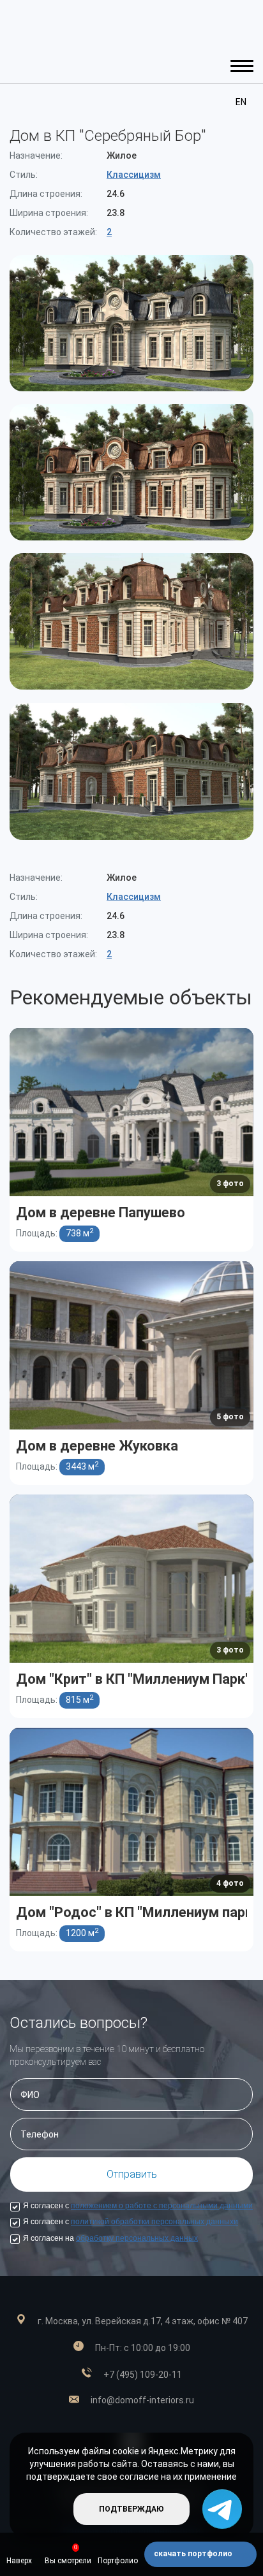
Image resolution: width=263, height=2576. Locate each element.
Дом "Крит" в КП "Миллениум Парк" (133, 1678)
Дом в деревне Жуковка (97, 1445)
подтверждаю (131, 2509)
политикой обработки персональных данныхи (154, 2222)
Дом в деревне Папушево (101, 1212)
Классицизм (134, 175)
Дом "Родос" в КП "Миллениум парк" (137, 1912)
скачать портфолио (194, 2554)
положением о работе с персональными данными (162, 2206)
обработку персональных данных (137, 2238)
